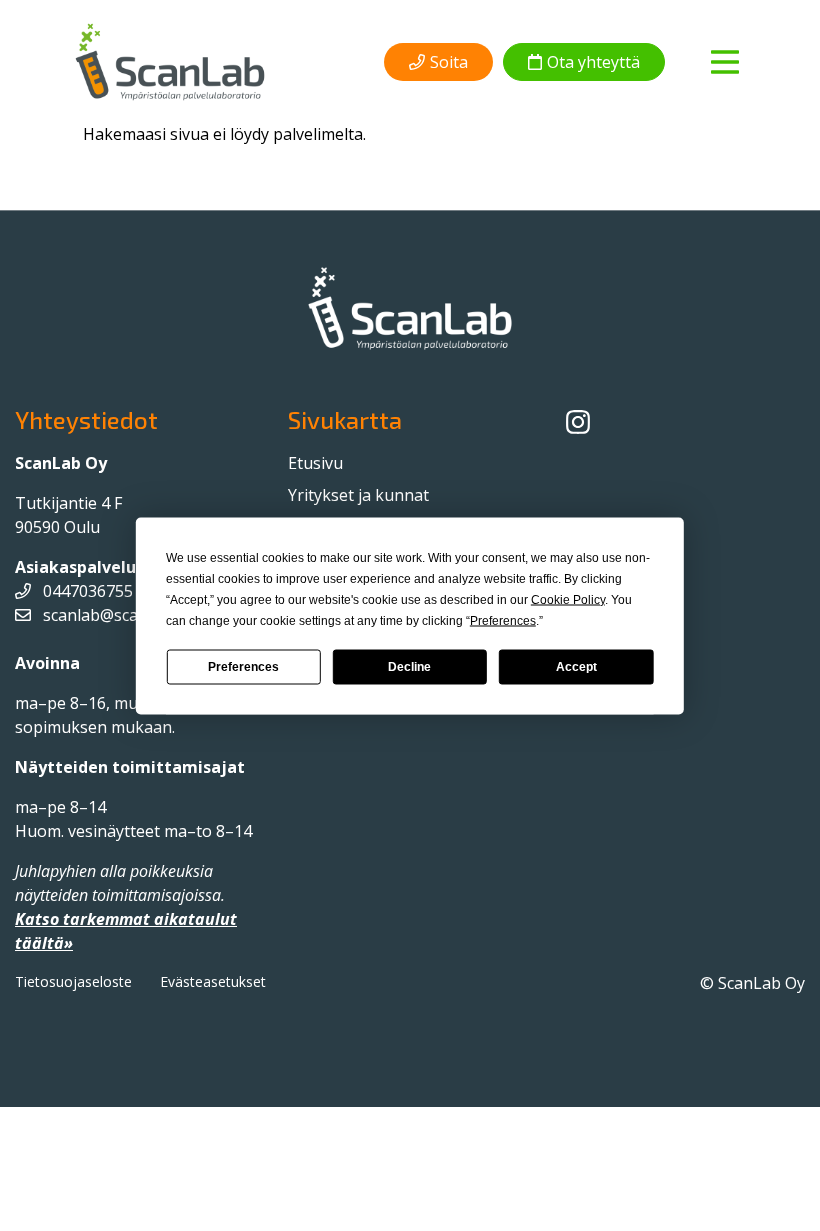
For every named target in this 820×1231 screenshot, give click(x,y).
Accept (576, 667)
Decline (409, 667)
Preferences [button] (503, 620)
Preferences (243, 667)
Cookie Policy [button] (568, 599)
